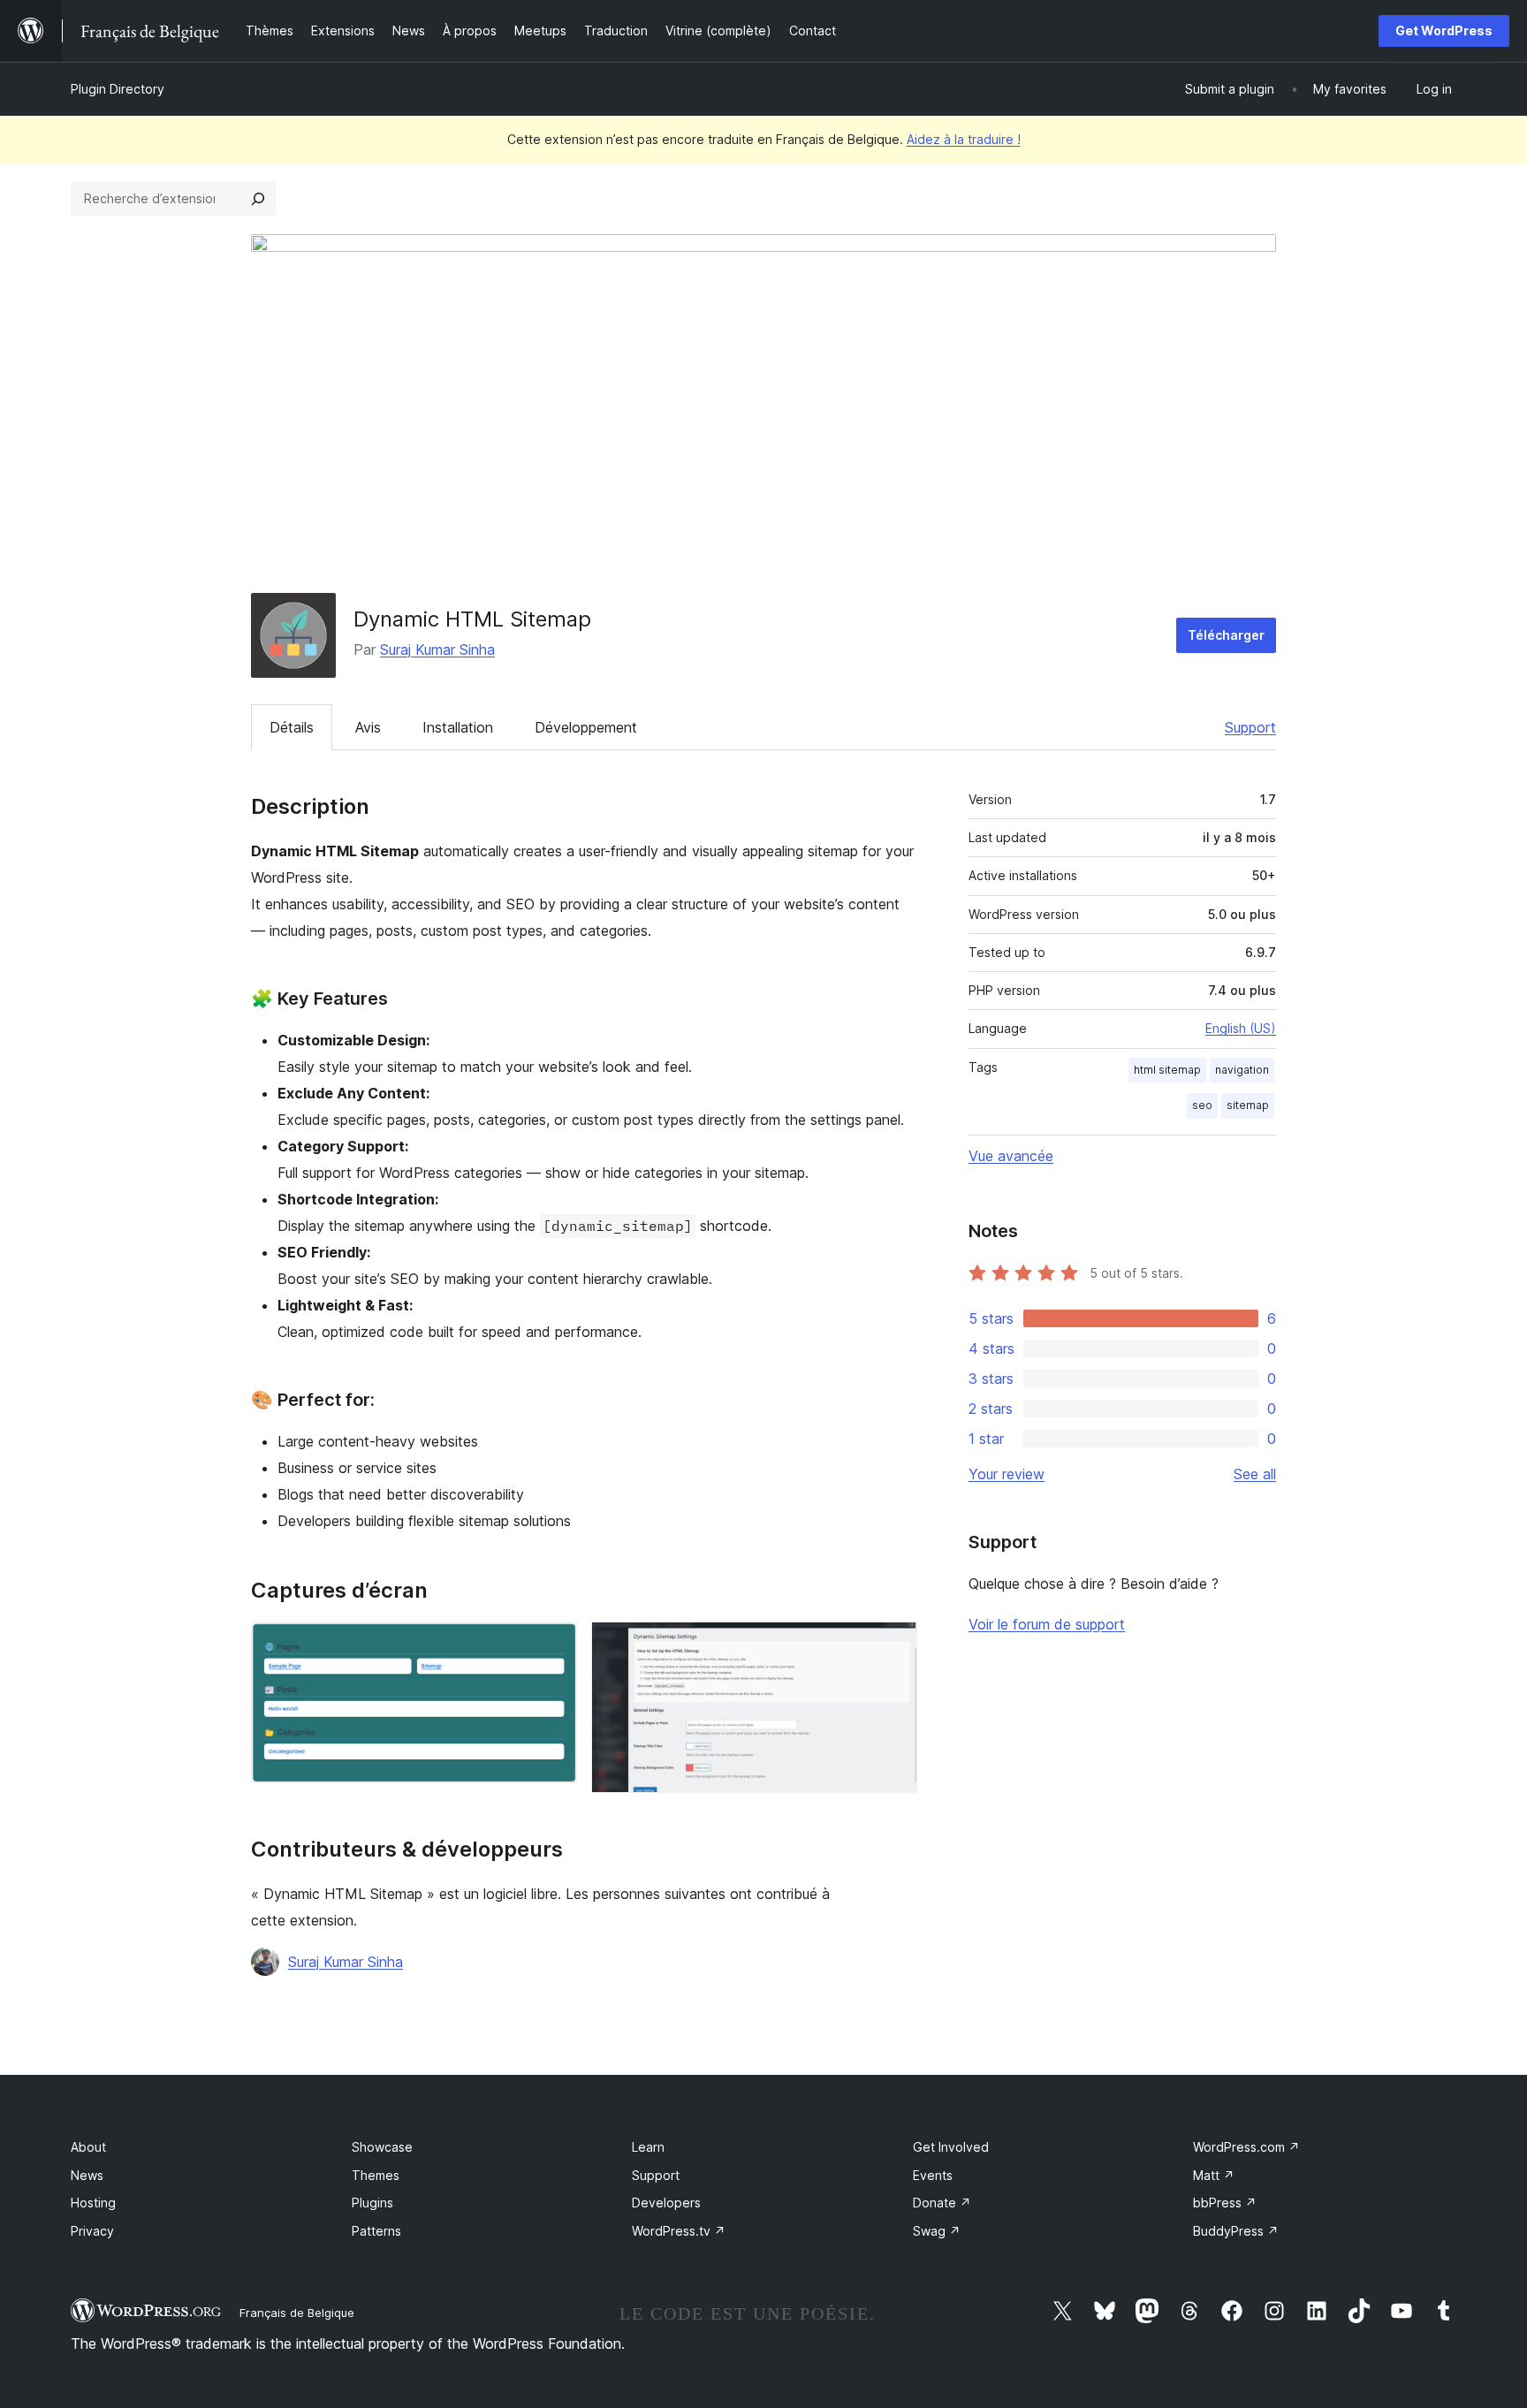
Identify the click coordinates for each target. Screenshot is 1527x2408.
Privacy (92, 2231)
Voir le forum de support (1047, 1624)
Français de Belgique (297, 2313)
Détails (292, 727)
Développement (586, 727)
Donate (942, 2203)
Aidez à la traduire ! (964, 139)
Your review (1007, 1474)
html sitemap (1167, 1070)
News (87, 2175)
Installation (458, 727)
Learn (648, 2147)
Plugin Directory (118, 89)
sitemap (1248, 1105)
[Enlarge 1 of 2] (553, 1645)
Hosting (93, 2203)
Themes (376, 2175)
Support (1250, 727)
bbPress (1225, 2203)
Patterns (376, 2231)
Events (933, 2175)
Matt (1214, 2175)
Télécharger (1226, 635)
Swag (937, 2231)
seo (1202, 1105)
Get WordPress (1444, 30)
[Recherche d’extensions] (258, 199)
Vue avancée (1011, 1156)
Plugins (372, 2203)
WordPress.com (1246, 2147)
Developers (666, 2203)
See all (1255, 1474)
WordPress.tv (679, 2231)
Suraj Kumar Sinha (437, 649)
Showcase (382, 2147)
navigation (1242, 1070)
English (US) (1241, 1028)
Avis (368, 727)
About (88, 2147)
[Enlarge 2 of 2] (893, 1645)
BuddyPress (1236, 2231)
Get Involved (951, 2147)
